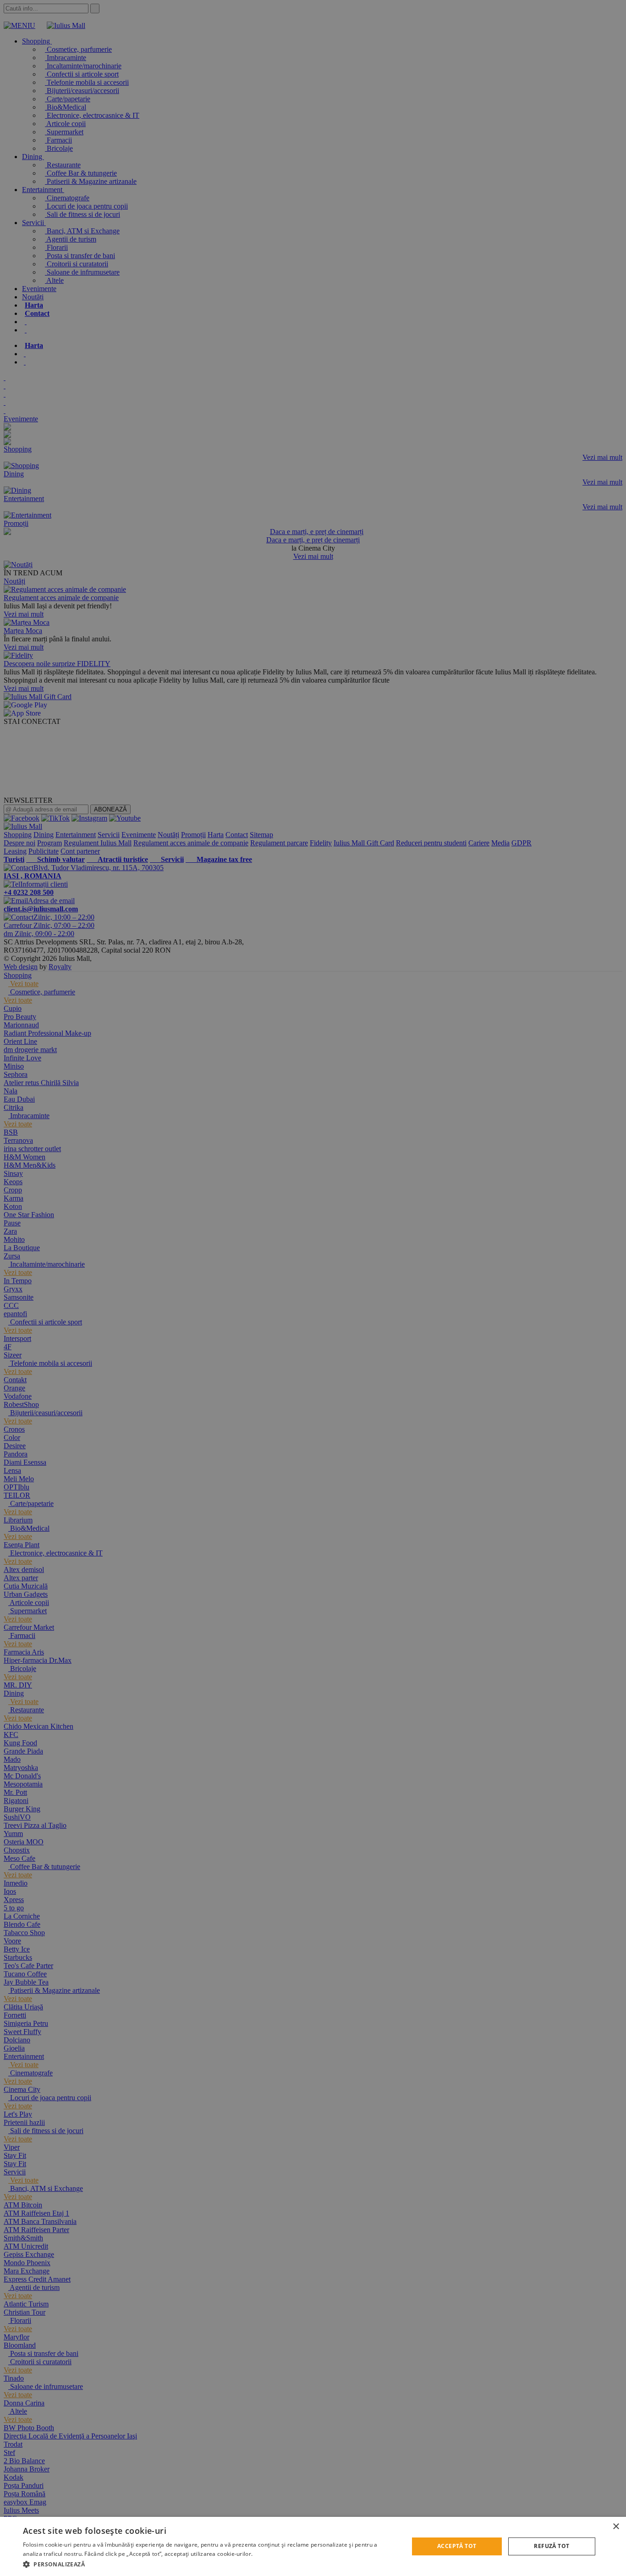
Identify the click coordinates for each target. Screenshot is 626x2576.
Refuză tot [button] (552, 2546)
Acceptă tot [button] (457, 2546)
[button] (210, 2564)
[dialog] (313, 2546)
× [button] (616, 2527)
